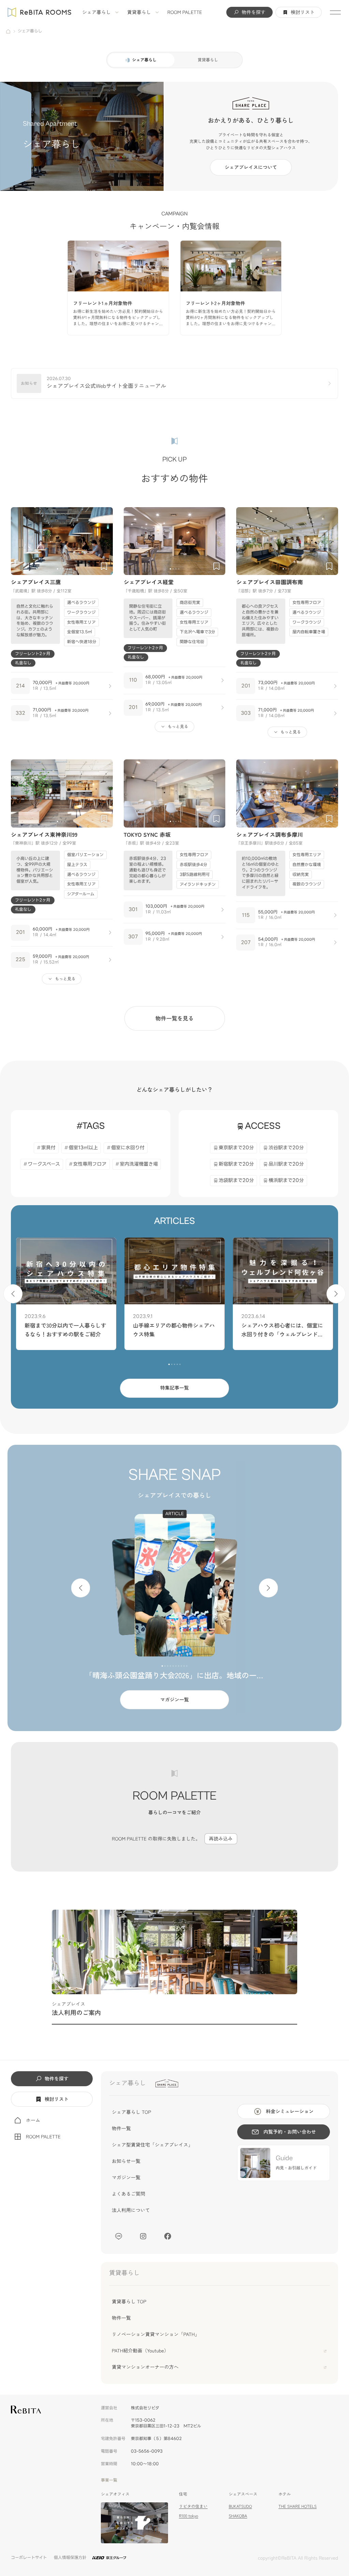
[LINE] (119, 2236)
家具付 (48, 1148)
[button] (58, 569)
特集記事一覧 (174, 1388)
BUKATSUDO (240, 2506)
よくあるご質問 (128, 2194)
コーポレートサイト (29, 2558)
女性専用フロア (90, 1164)
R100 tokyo (188, 2516)
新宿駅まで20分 (237, 1164)
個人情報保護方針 (70, 2558)
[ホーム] (8, 31)
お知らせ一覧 (126, 2161)
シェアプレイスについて (251, 167)
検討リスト (303, 12)
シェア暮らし (96, 12)
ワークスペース (44, 1164)
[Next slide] (105, 541)
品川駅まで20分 (286, 1164)
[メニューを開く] (335, 12)
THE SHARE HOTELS (298, 2506)
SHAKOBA (238, 2516)
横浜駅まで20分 (286, 1180)
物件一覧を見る (174, 1018)
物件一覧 (121, 2128)
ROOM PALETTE (185, 12)
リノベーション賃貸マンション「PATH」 (156, 2334)
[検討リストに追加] (104, 566)
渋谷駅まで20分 (286, 1148)
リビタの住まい (193, 2506)
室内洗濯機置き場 (139, 1164)
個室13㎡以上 (83, 1148)
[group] (118, 288)
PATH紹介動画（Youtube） (140, 2351)
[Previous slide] (19, 541)
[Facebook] (168, 2236)
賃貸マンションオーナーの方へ (145, 2367)
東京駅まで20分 (237, 1148)
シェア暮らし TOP (131, 2112)
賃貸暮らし (139, 12)
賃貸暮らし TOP (129, 2302)
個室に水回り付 (128, 1148)
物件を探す (254, 12)
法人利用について (131, 2210)
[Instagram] (143, 2236)
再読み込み (221, 1839)
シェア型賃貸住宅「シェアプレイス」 (152, 2145)
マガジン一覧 (174, 1700)
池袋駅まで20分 (237, 1180)
